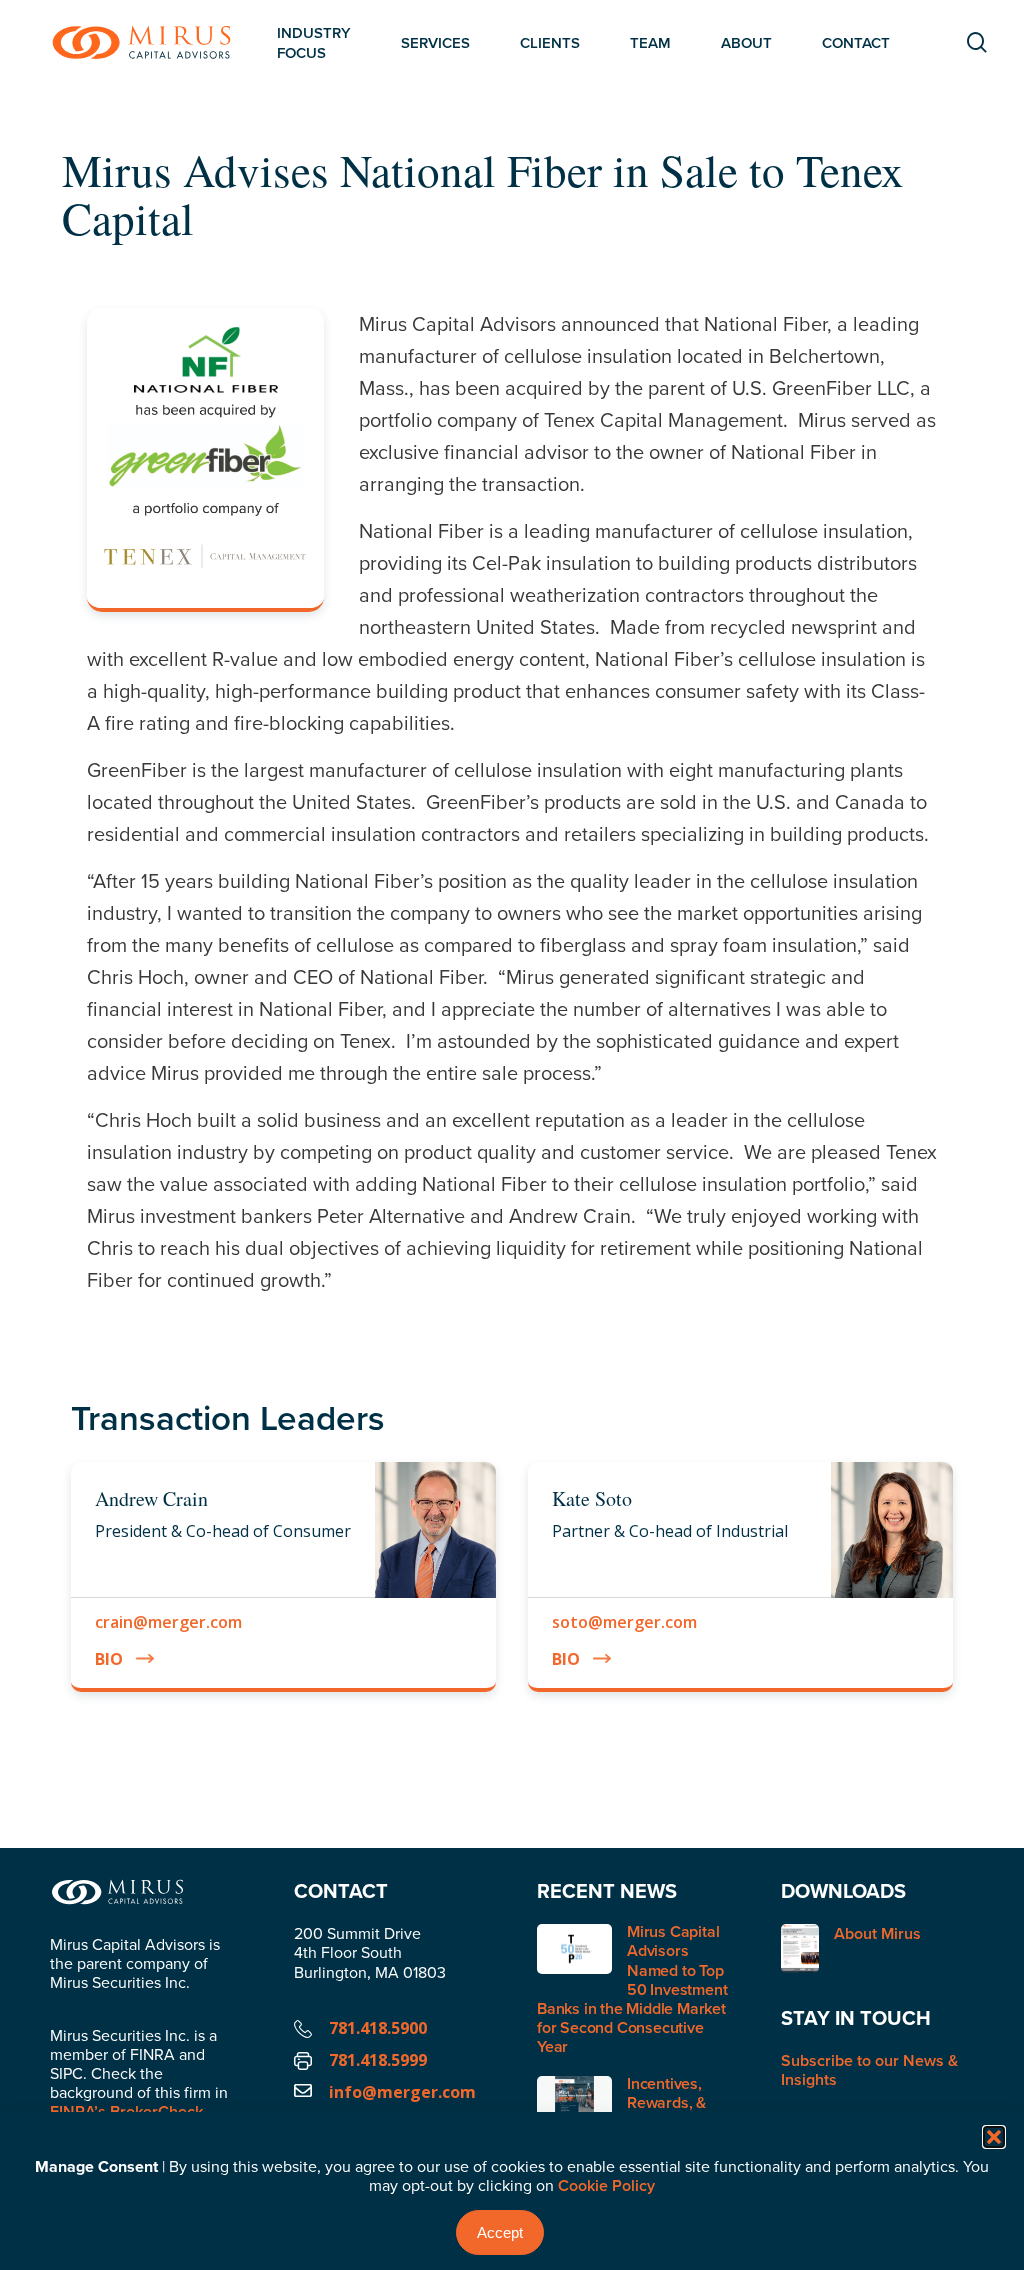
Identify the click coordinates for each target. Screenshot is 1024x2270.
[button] (994, 2137)
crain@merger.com (168, 1622)
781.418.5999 (378, 2060)
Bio (109, 1659)
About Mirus (877, 1934)
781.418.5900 (378, 2028)
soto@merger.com (624, 1622)
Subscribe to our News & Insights (869, 2070)
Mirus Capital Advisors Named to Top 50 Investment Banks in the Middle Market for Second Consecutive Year (632, 1989)
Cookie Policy (606, 2185)
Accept (500, 2232)
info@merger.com (402, 2092)
